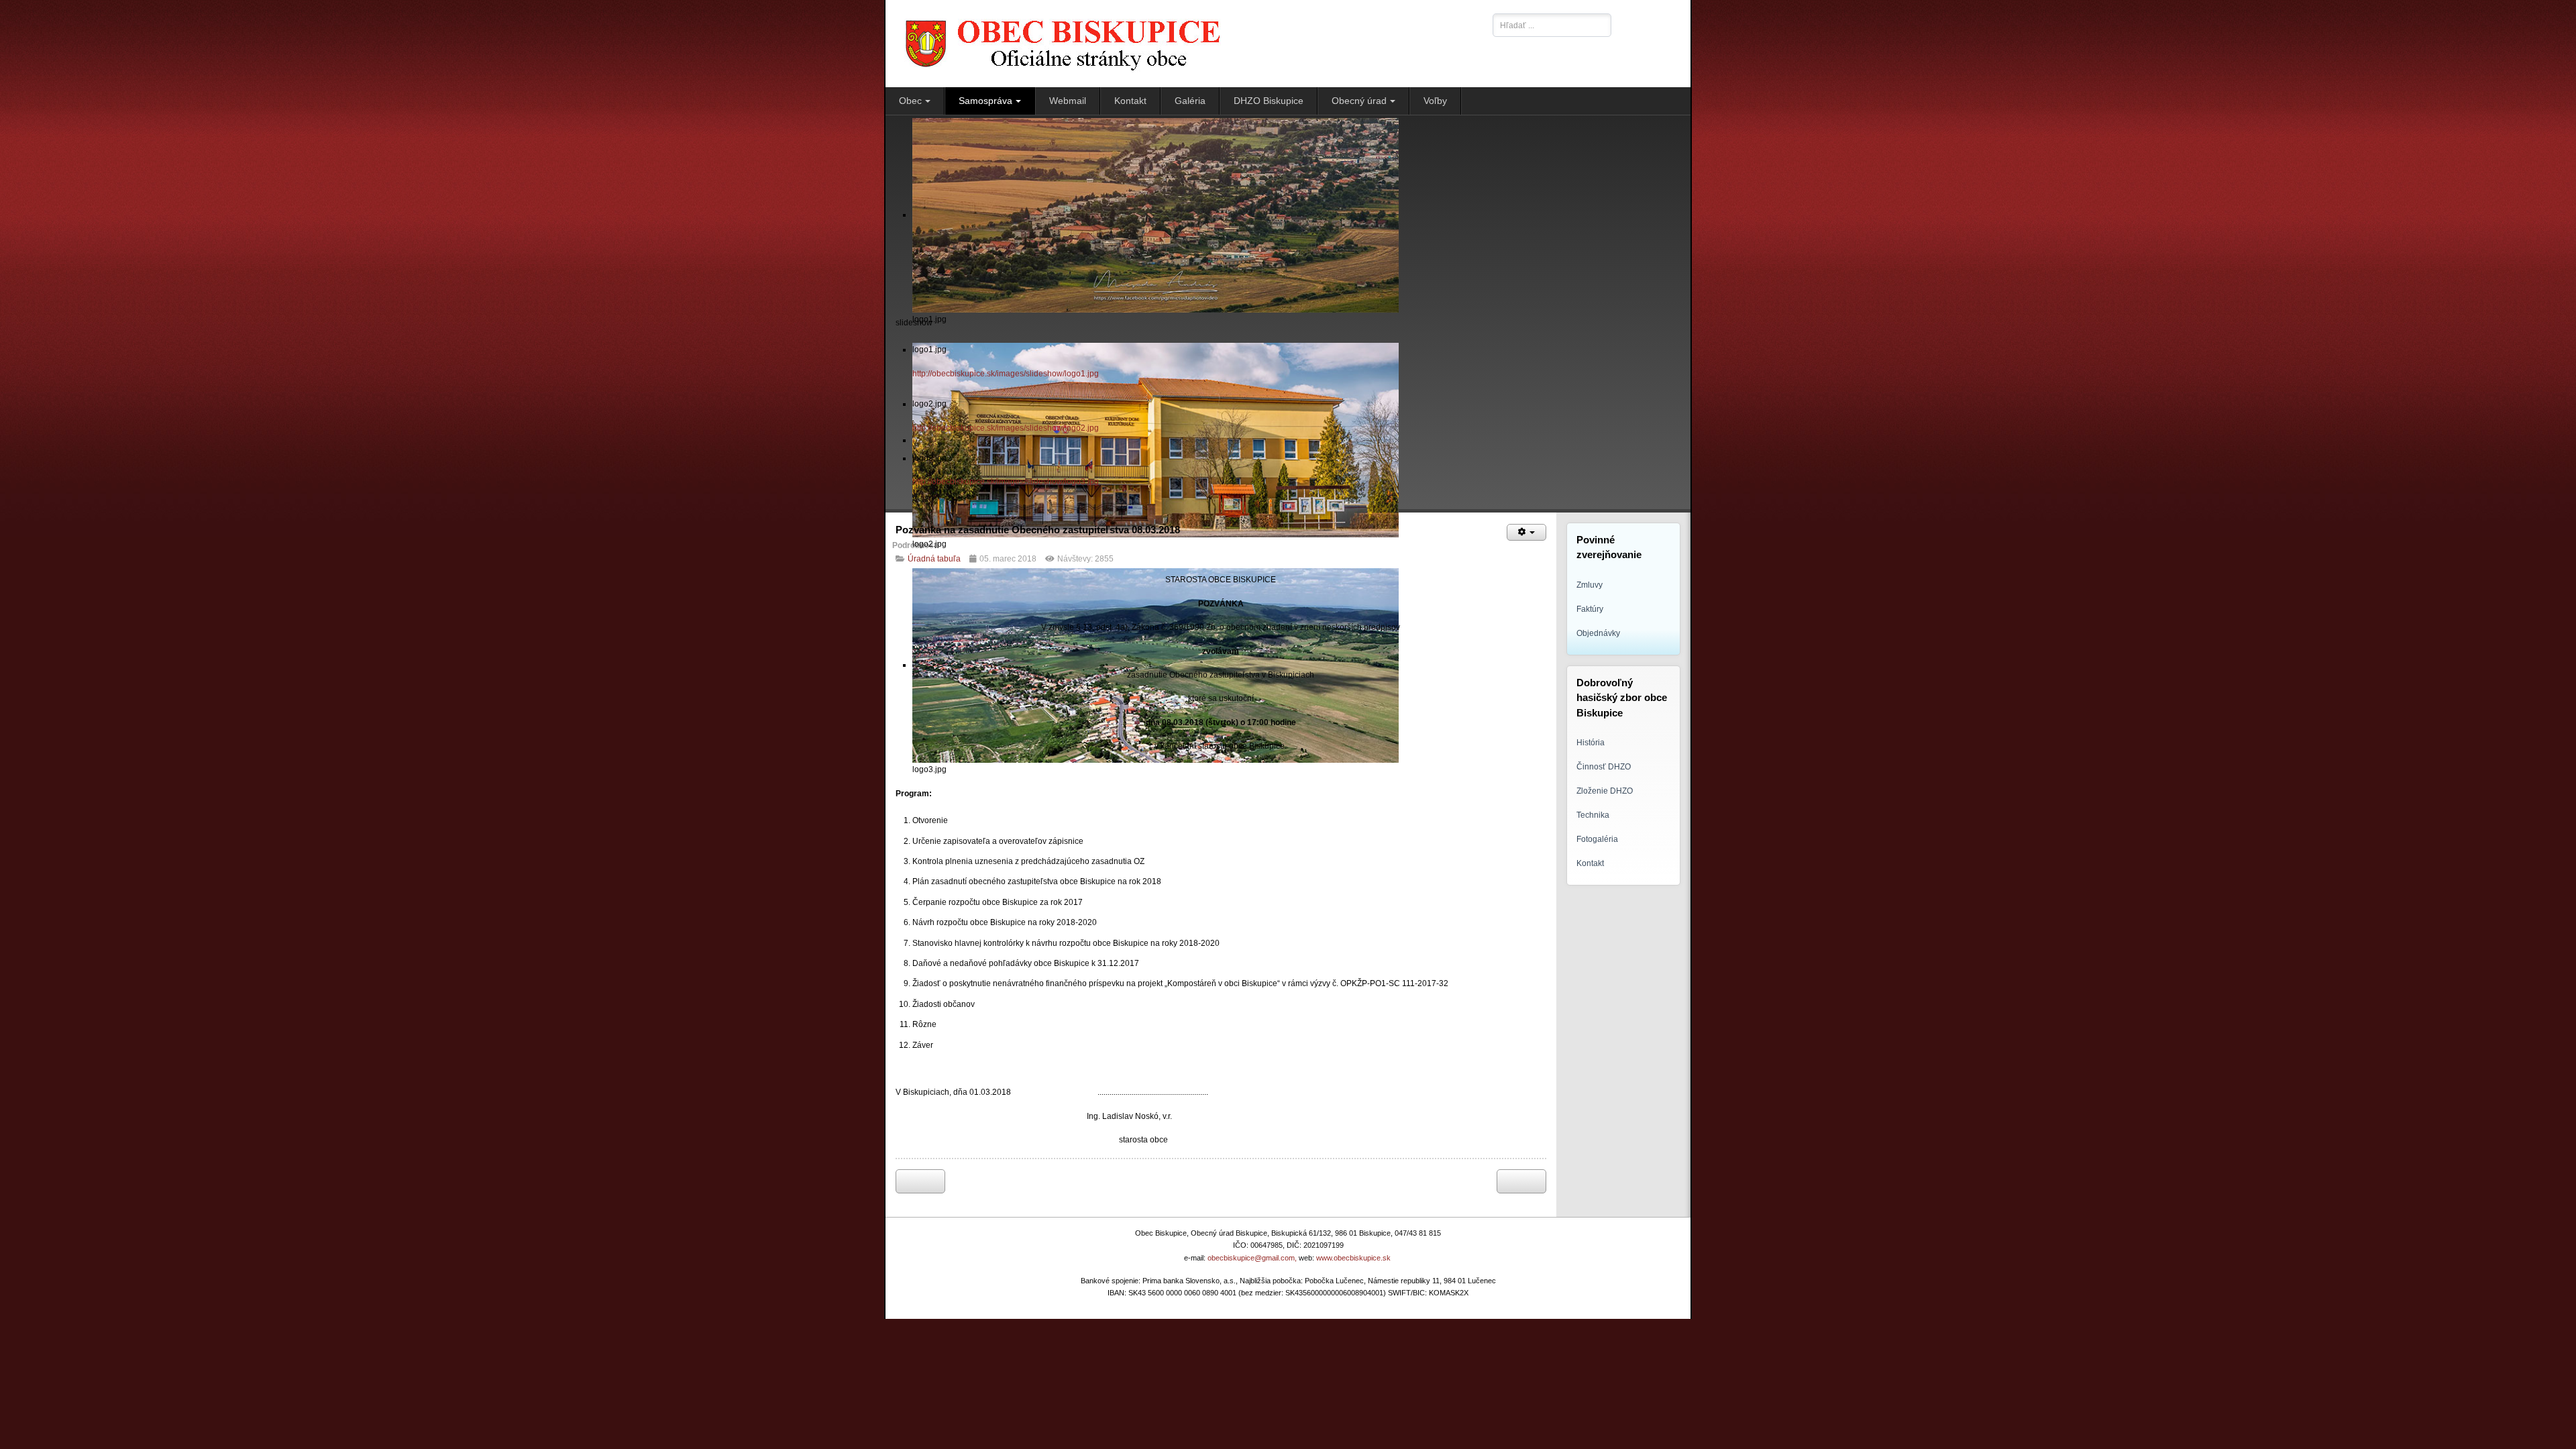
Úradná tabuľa (934, 559)
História (1591, 743)
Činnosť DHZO (1604, 767)
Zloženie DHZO (1605, 791)
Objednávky (1598, 633)
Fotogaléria (1597, 839)
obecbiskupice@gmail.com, (1252, 1258)
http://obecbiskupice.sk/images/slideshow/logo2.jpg (1006, 428)
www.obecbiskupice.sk (1353, 1258)
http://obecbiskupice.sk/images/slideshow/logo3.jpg (1006, 482)
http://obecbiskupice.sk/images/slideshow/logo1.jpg (1006, 374)
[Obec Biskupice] (1186, 44)
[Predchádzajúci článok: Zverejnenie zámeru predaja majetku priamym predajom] (920, 1181)
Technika (1593, 815)
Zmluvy (1590, 585)
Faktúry (1590, 609)
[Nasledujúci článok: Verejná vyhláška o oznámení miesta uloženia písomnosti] (1521, 1181)
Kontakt (1590, 863)
